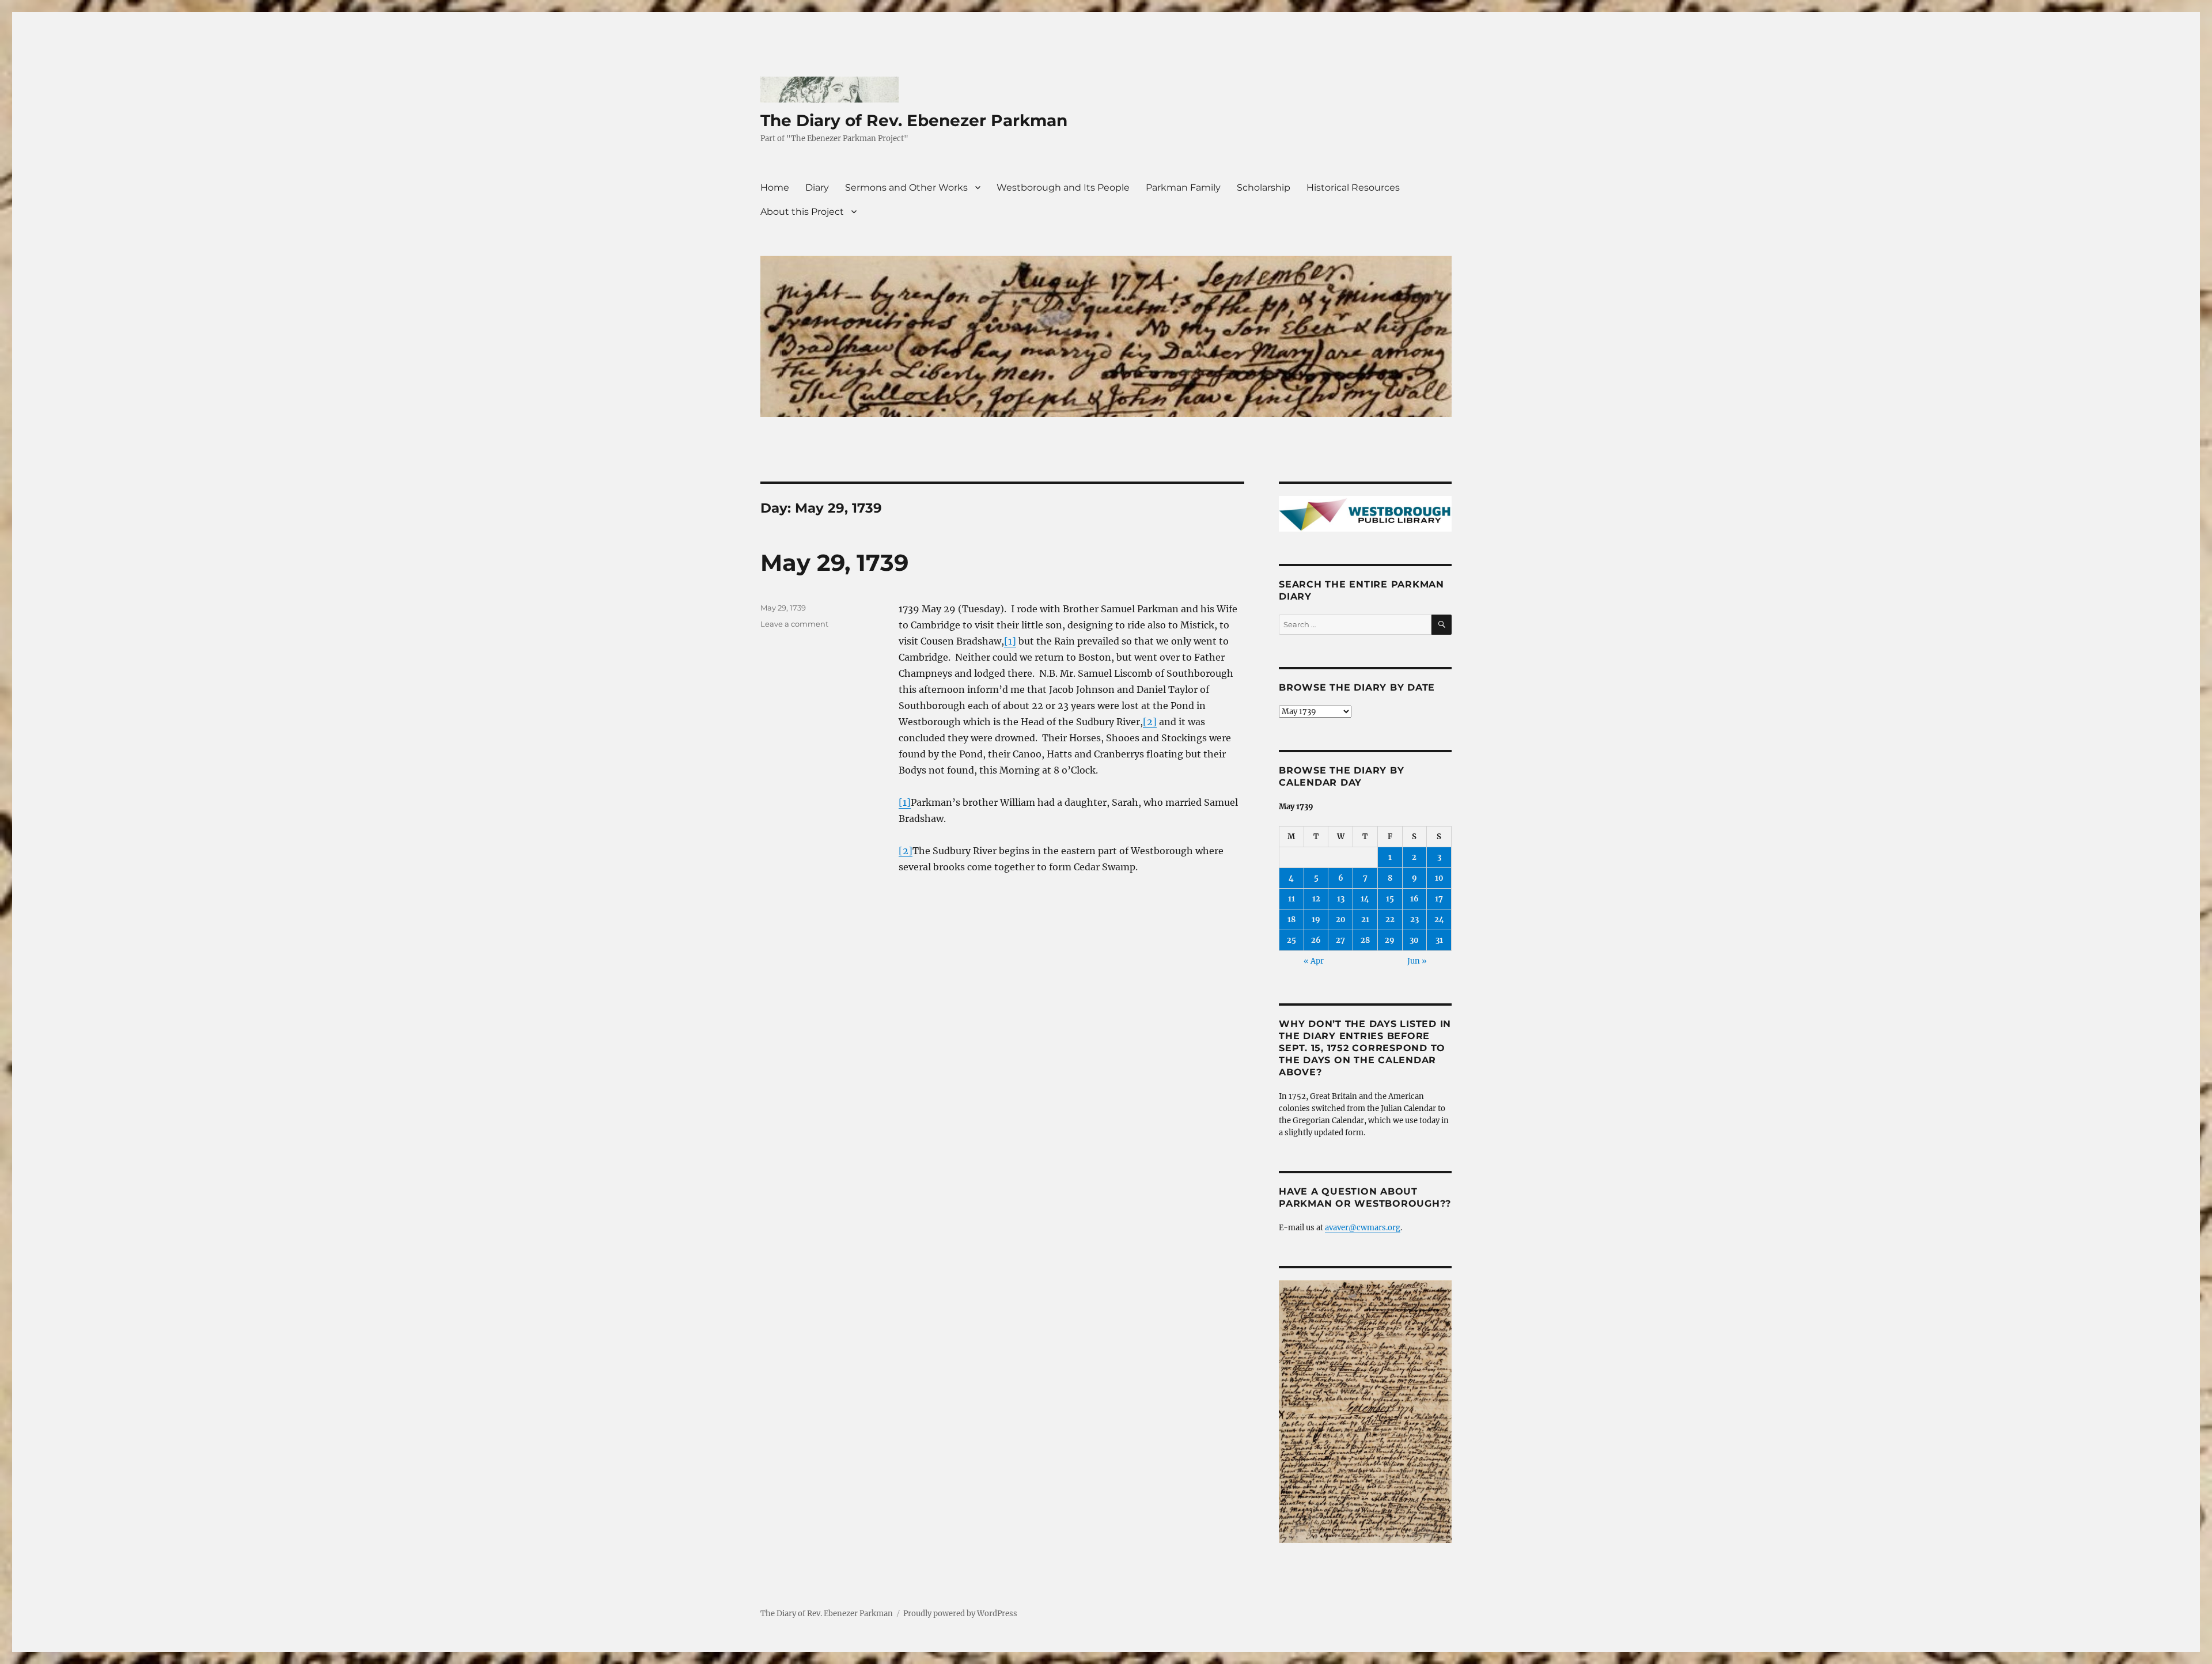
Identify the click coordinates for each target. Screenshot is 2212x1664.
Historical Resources (1353, 187)
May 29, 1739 (834, 562)
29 (1390, 940)
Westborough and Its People (1063, 187)
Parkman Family (1183, 187)
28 (1365, 940)
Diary (817, 187)
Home (775, 187)
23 (1414, 920)
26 (1316, 940)
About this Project (802, 212)
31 (1439, 940)
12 (1316, 899)
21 (1365, 920)
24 (1439, 920)
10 (1439, 878)
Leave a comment (794, 624)
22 (1390, 920)
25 (1291, 940)
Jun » (1417, 961)
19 (1316, 920)
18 (1291, 920)
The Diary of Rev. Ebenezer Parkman (914, 120)
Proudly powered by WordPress (960, 1614)
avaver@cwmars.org (1363, 1228)
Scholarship (1264, 187)
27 (1340, 940)
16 (1414, 899)
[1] (1010, 641)
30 (1414, 940)
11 (1291, 899)
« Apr (1314, 961)
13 (1341, 899)
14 (1365, 899)
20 (1341, 920)
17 (1439, 899)
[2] (1150, 722)
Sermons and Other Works (906, 187)
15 (1390, 899)
